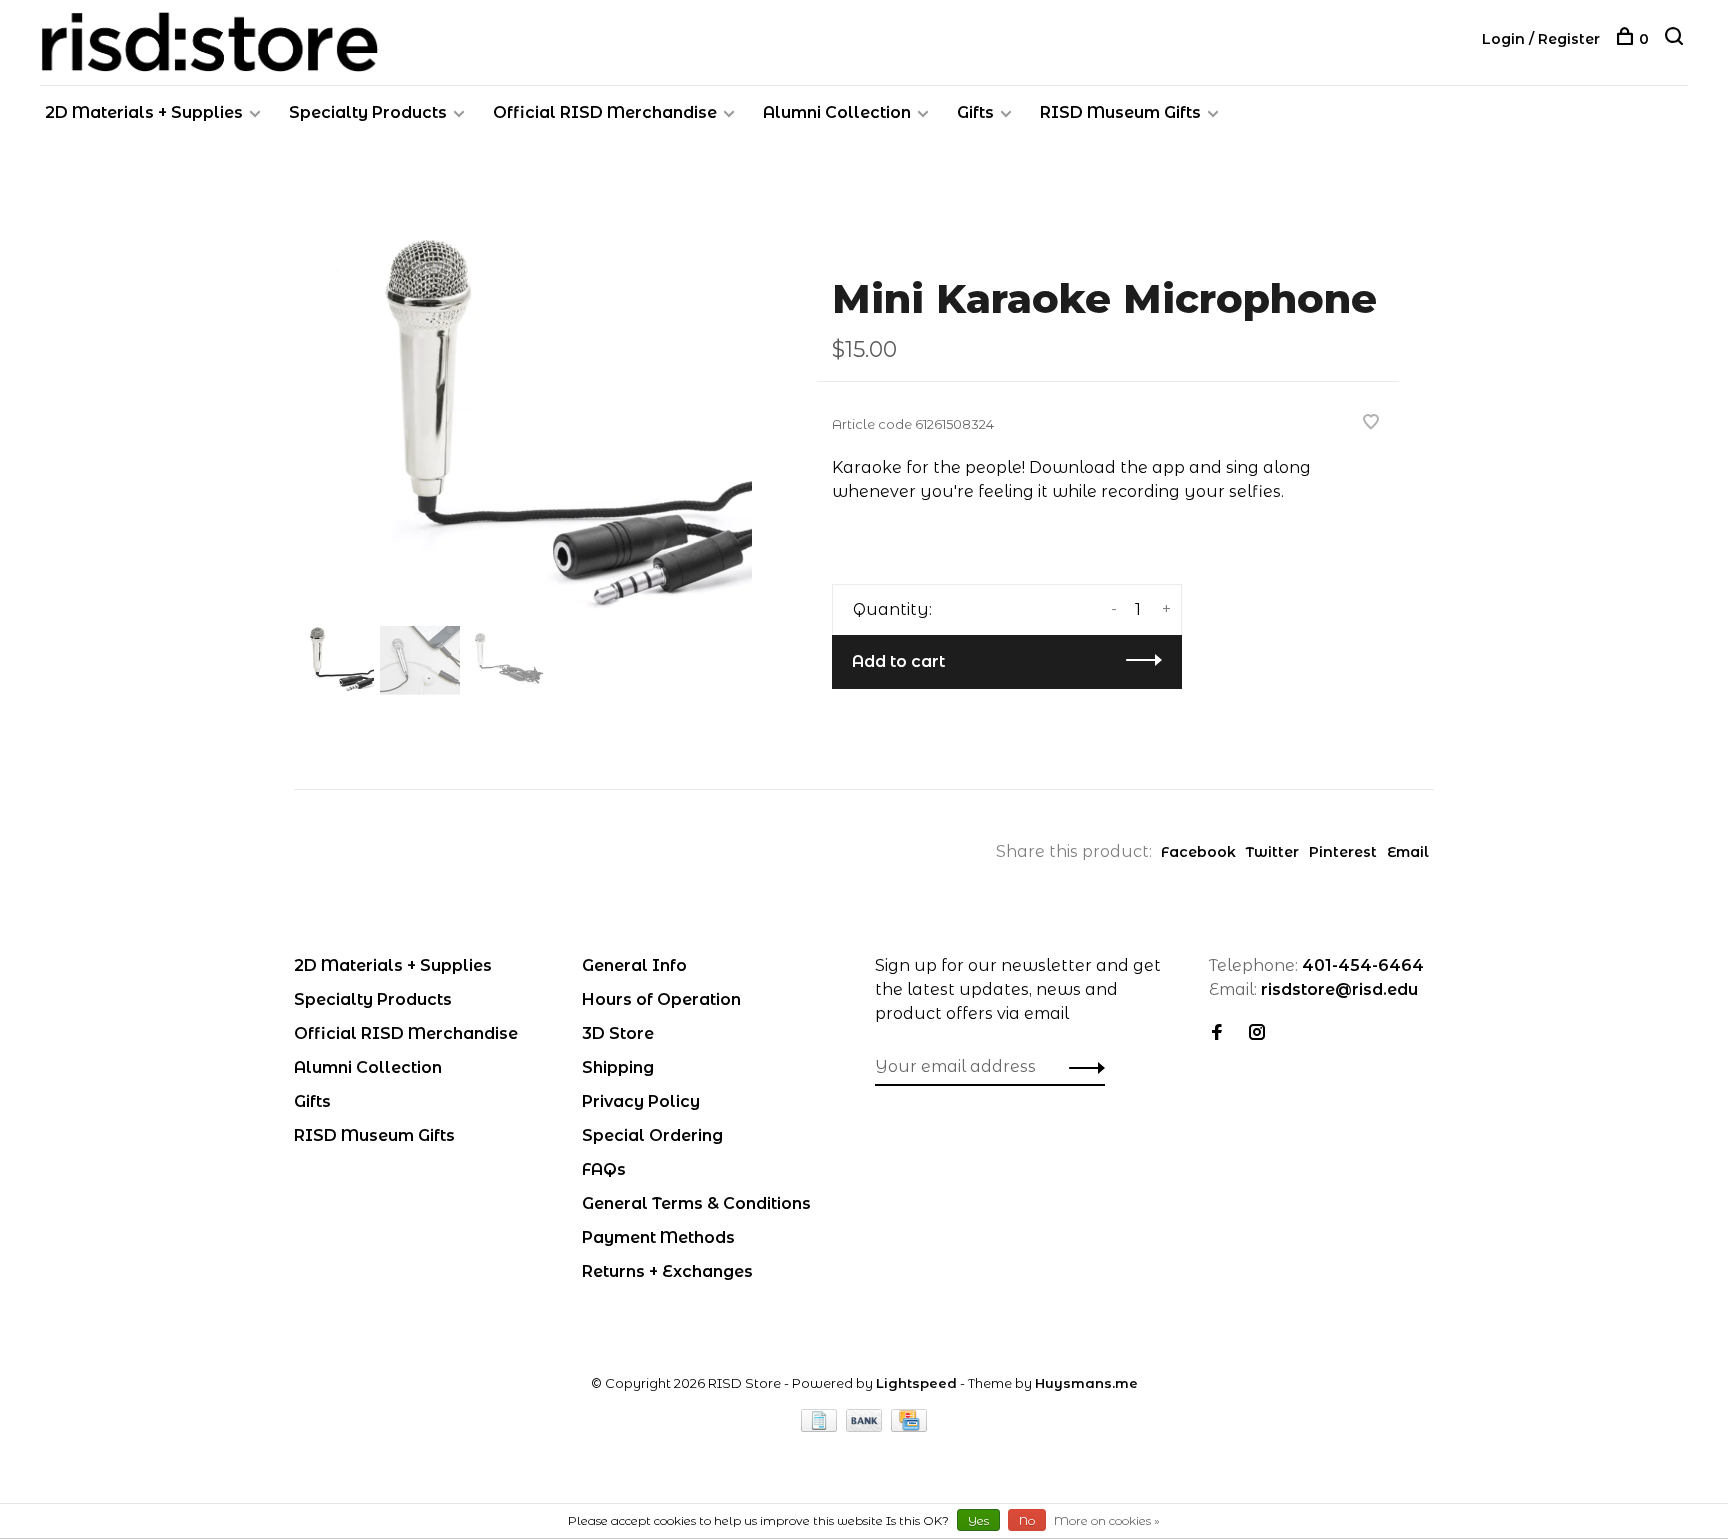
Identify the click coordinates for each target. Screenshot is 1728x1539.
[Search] (1676, 39)
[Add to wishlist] (1371, 423)
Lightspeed (916, 1383)
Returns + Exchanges (667, 1271)
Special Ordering (652, 1135)
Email (1408, 852)
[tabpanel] (523, 427)
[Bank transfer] (866, 1426)
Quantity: (892, 609)
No (1027, 1520)
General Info (634, 965)
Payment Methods (658, 1237)
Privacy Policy (641, 1101)
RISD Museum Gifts (1120, 112)
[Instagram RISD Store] (1257, 1033)
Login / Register (1541, 39)
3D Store (618, 1033)
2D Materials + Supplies (144, 112)
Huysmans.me (1086, 1383)
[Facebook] (1217, 1033)
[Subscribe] (1081, 1067)
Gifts (975, 112)
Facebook (1198, 852)
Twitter (1272, 852)
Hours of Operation (661, 999)
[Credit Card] (909, 1426)
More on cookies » (1107, 1520)
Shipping (618, 1067)
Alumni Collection (837, 112)
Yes (978, 1520)
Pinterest (1343, 852)
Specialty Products (368, 112)
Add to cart (898, 661)
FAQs (604, 1169)
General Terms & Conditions (696, 1203)
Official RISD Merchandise (605, 112)
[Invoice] (821, 1426)
